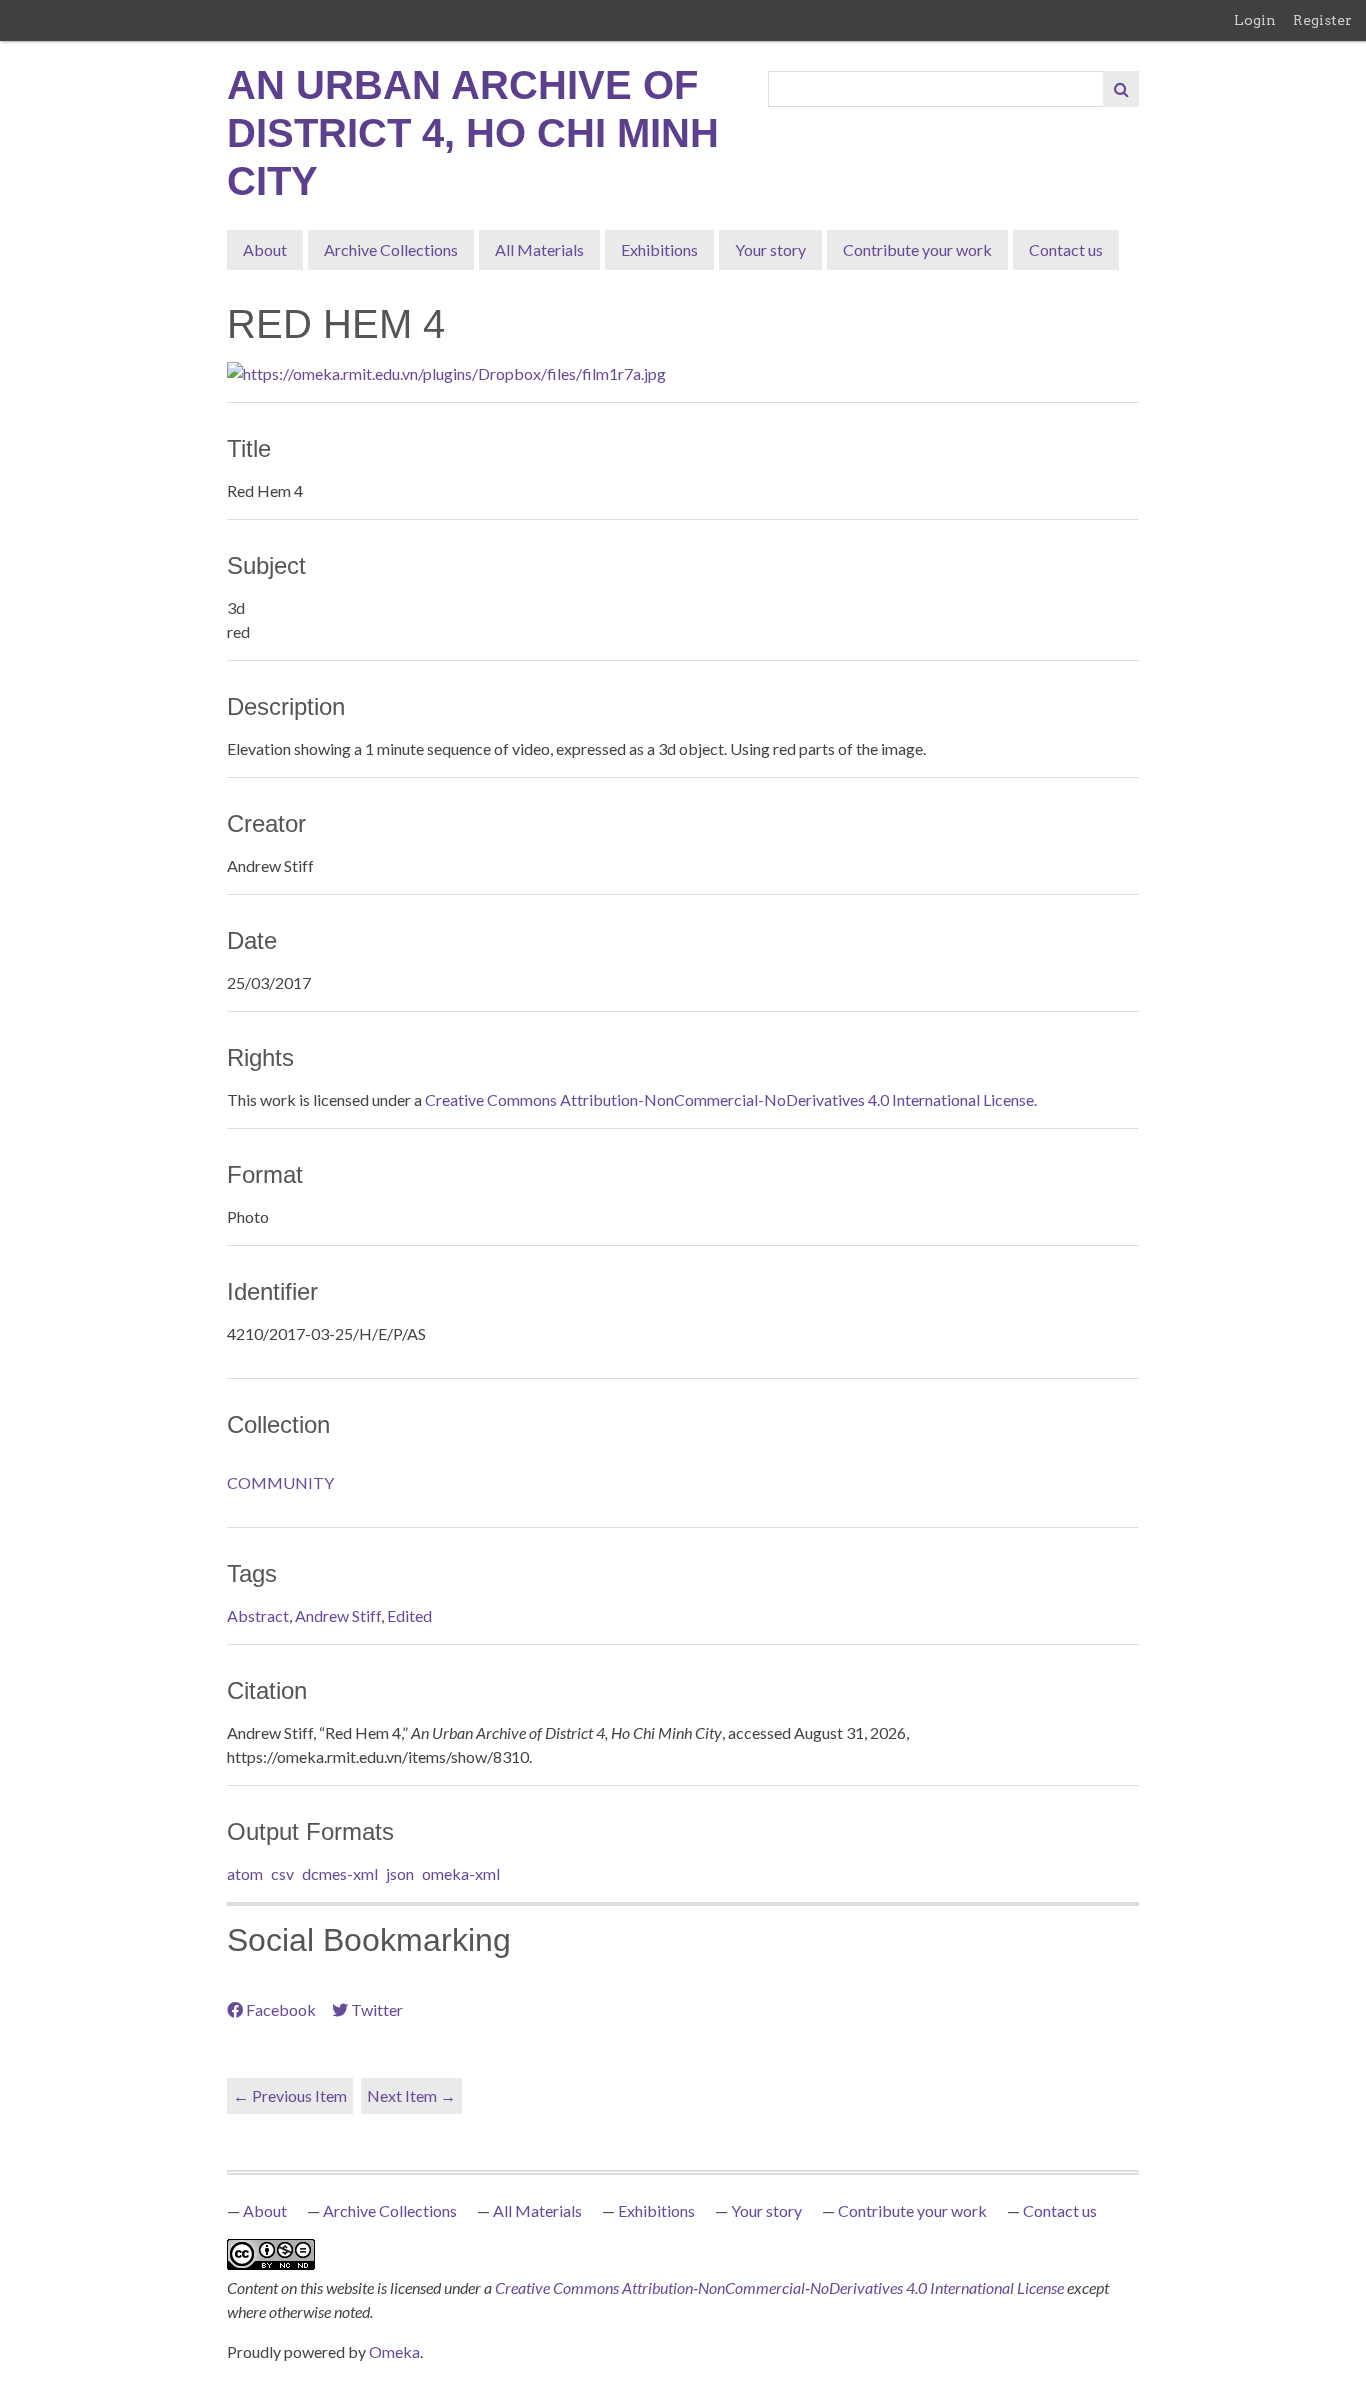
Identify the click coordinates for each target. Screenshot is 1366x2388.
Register (1322, 20)
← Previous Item (290, 2095)
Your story (770, 249)
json (400, 1873)
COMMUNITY (280, 1482)
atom (245, 1873)
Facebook (281, 2009)
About (265, 249)
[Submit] (1121, 89)
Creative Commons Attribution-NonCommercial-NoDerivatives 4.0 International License (781, 2287)
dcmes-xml (340, 1873)
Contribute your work (917, 249)
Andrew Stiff (338, 1615)
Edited (409, 1615)
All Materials (539, 249)
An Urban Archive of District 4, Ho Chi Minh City (473, 133)
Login (1255, 20)
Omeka (394, 2351)
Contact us (1066, 249)
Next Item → (411, 2095)
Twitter (377, 2009)
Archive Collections (391, 249)
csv (282, 1873)
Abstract (258, 1615)
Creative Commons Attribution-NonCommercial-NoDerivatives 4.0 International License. (731, 1099)
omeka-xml (461, 1873)
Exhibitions (659, 249)
